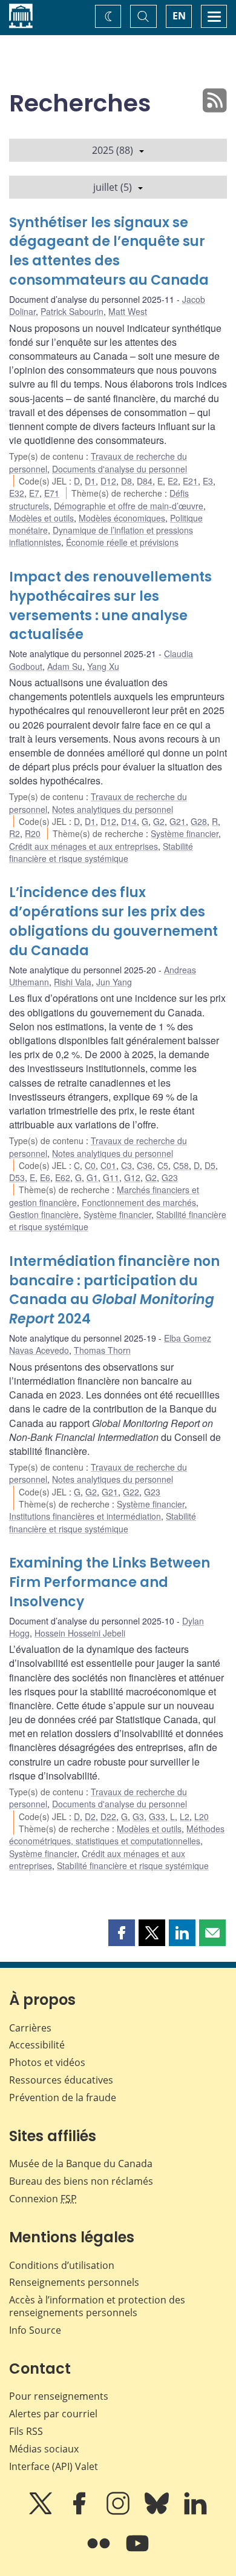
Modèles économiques (122, 518)
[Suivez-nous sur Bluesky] (158, 2512)
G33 (157, 1816)
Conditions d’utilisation (62, 2265)
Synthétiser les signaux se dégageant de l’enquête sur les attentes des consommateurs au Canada (109, 252)
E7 (34, 493)
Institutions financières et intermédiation (85, 1516)
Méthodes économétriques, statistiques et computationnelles (117, 1835)
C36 (145, 1165)
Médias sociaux (44, 2449)
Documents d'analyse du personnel (120, 469)
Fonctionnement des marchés (139, 1202)
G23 (170, 1177)
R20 (33, 833)
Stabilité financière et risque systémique (101, 852)
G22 (131, 1492)
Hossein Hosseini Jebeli (80, 1633)
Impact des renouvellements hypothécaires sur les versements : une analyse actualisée (110, 606)
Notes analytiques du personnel (113, 809)
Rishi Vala (73, 982)
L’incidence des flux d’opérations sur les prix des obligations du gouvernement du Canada (113, 922)
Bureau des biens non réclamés (81, 2181)
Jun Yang (114, 982)
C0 (90, 1165)
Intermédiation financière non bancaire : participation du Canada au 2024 (114, 1290)
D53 (17, 1177)
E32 (17, 493)
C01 (108, 1165)
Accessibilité (37, 2045)
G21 (178, 821)
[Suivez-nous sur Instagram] (119, 2512)
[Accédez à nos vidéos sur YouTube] (137, 2552)
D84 (145, 481)
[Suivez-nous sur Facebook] (80, 2512)
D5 (210, 1165)
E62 (63, 1177)
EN (179, 16)
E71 (52, 493)
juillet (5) (113, 187)
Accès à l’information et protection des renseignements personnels (97, 2306)
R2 (15, 833)
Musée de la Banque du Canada (81, 2164)
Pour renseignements (59, 2396)
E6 (45, 1177)
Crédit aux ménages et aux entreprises (84, 846)
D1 (90, 481)
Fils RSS (26, 2431)
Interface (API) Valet (54, 2466)
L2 (185, 1816)
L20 (202, 1816)
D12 (108, 481)
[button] (122, 1933)
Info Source (35, 2330)
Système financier (185, 833)
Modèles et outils (41, 518)
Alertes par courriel (53, 2414)
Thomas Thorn (102, 1350)
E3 (208, 481)
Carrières (30, 2028)
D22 (108, 1816)
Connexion (43, 2199)
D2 (90, 1816)
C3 (126, 1165)
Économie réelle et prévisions (122, 542)
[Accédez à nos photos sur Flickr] (100, 2552)
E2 (173, 481)
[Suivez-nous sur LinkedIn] (195, 2512)
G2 (159, 821)
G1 (92, 1177)
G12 (132, 1177)
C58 (181, 1165)
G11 (111, 1177)
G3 (138, 1816)
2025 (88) (113, 150)
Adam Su (65, 666)
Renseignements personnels (74, 2282)
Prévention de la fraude (63, 2098)
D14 (129, 821)
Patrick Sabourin (72, 311)
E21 (190, 481)
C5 (163, 1165)
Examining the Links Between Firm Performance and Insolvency (110, 1582)
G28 (199, 821)
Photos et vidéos (47, 2062)
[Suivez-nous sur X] (42, 2512)
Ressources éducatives (61, 2080)
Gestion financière (44, 1214)
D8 (126, 481)
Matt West (128, 311)
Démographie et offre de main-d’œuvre (129, 506)
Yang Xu (103, 666)
